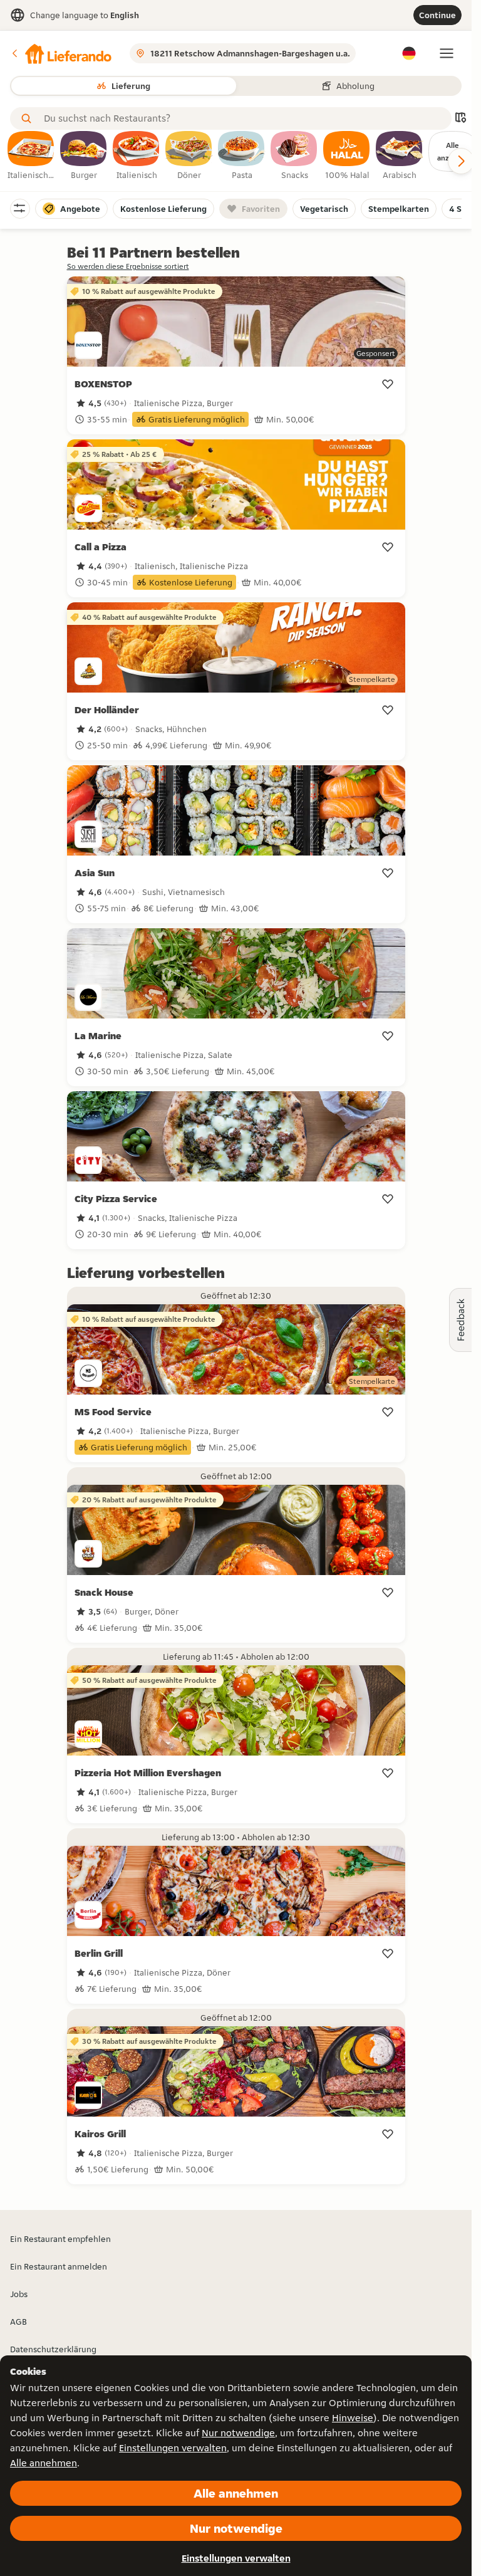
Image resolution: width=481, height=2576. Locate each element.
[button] (61, 53)
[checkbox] (31, 156)
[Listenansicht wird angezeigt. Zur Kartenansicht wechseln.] (460, 119)
